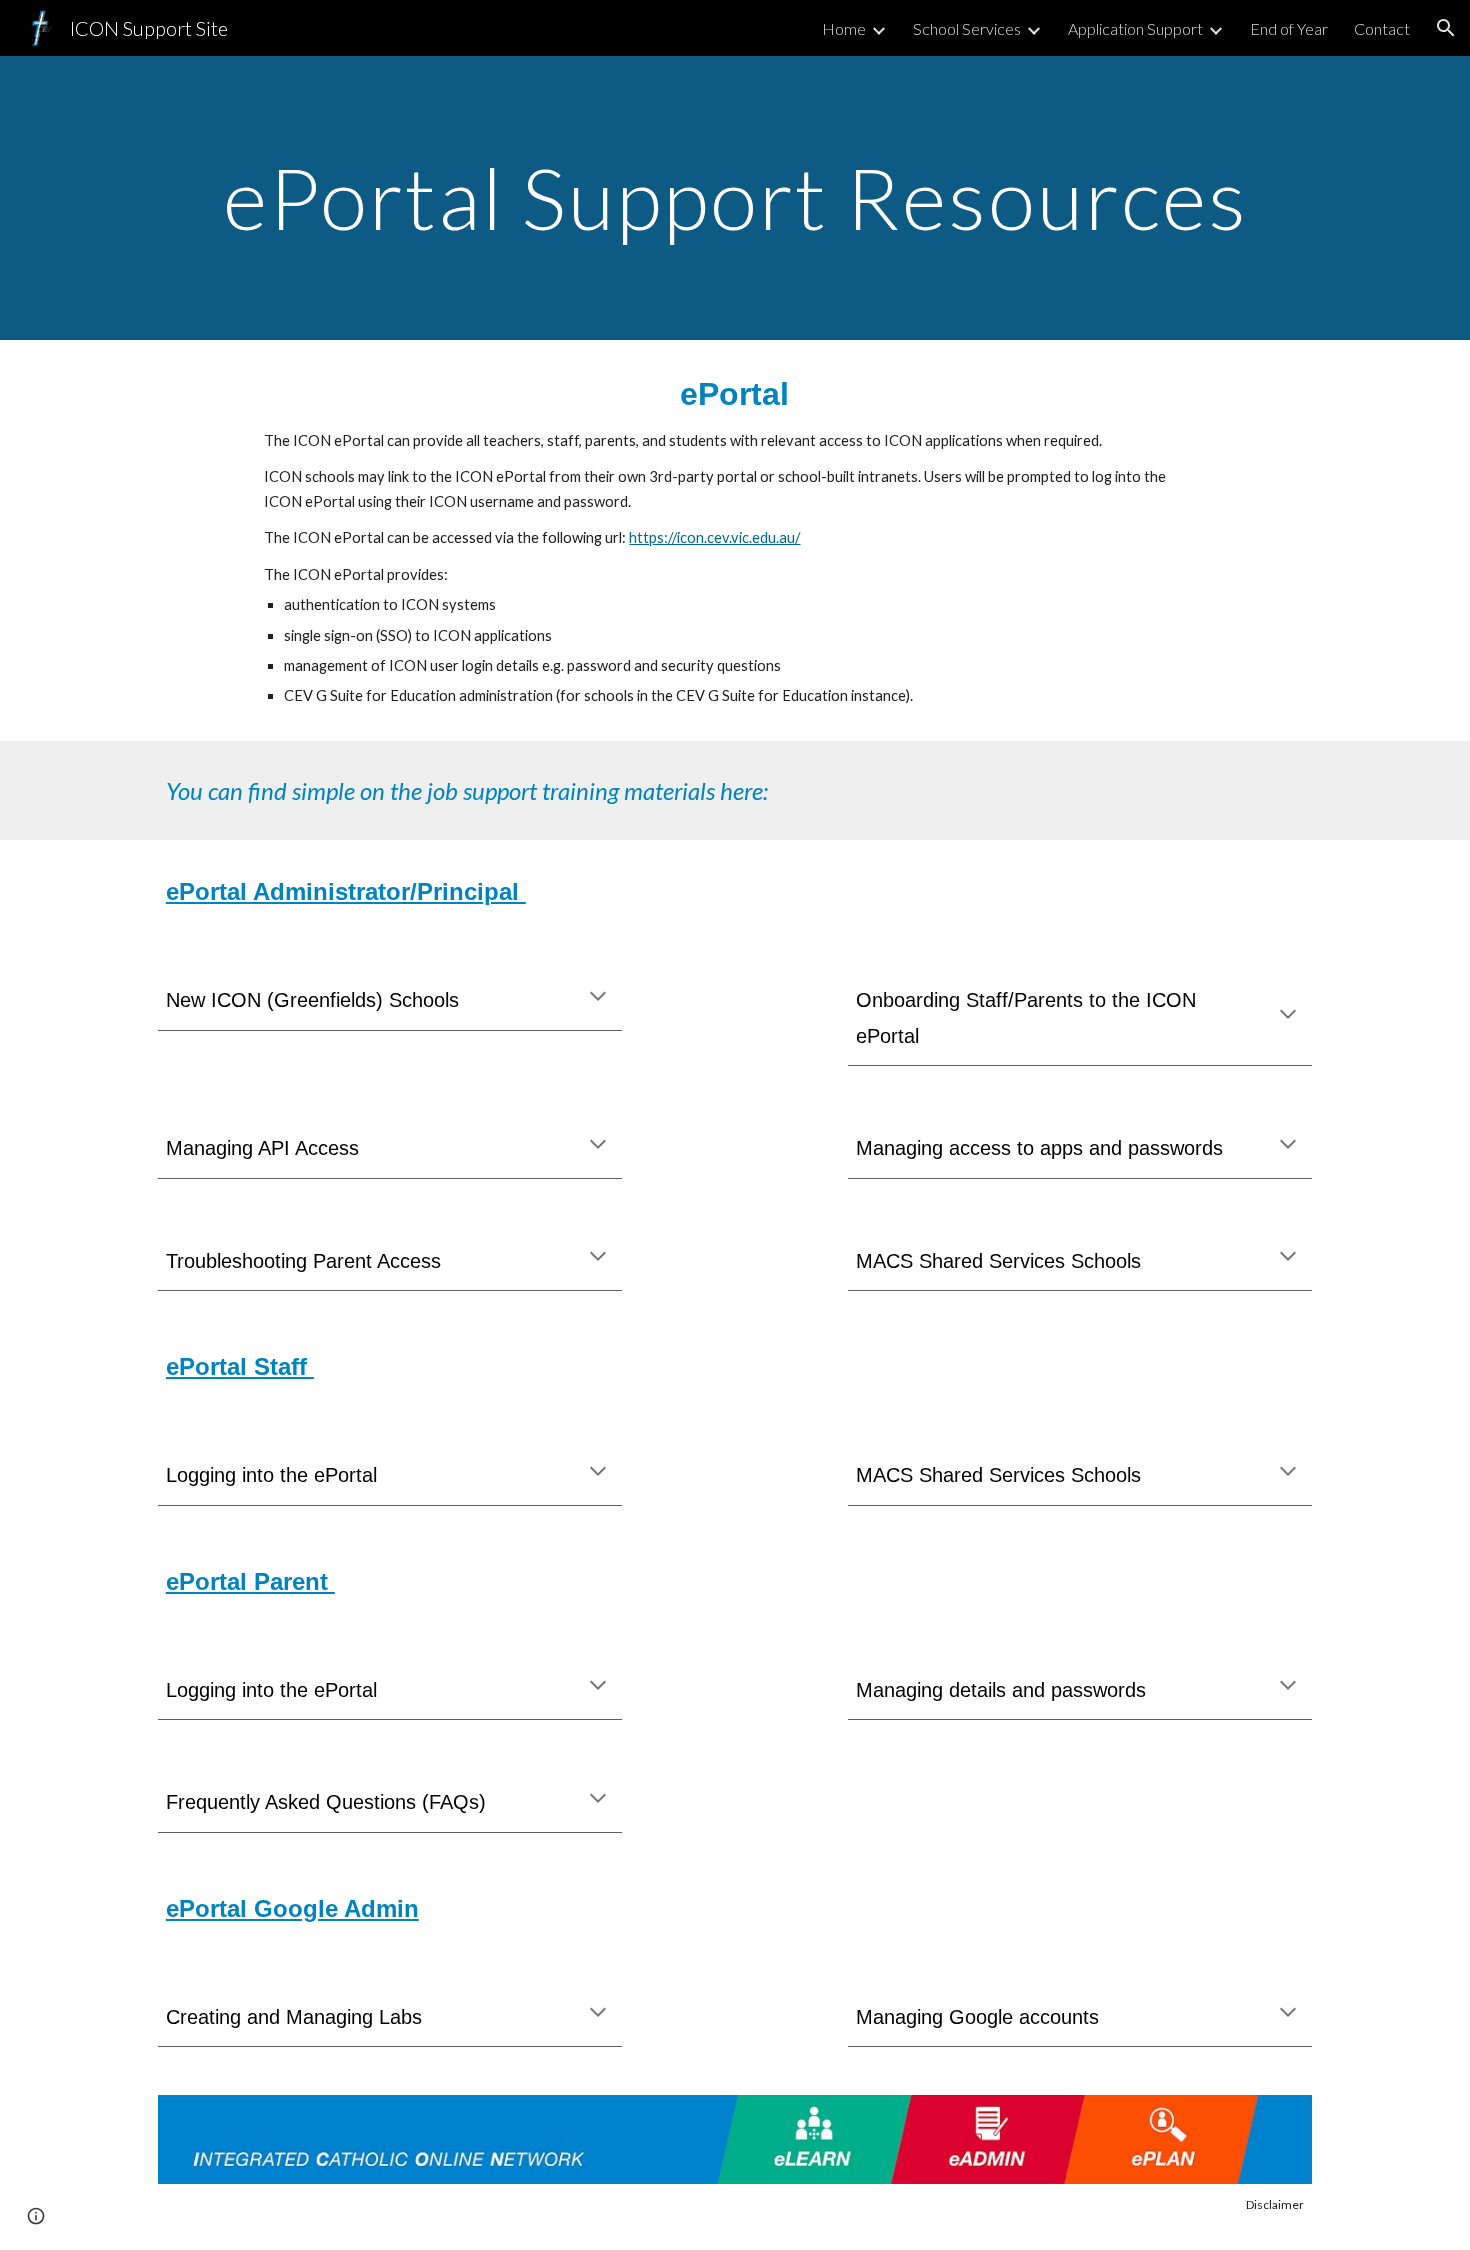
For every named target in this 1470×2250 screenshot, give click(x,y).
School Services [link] (967, 28)
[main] (735, 197)
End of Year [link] (1289, 28)
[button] (1446, 28)
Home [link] (844, 28)
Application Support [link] (1135, 28)
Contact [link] (1382, 28)
